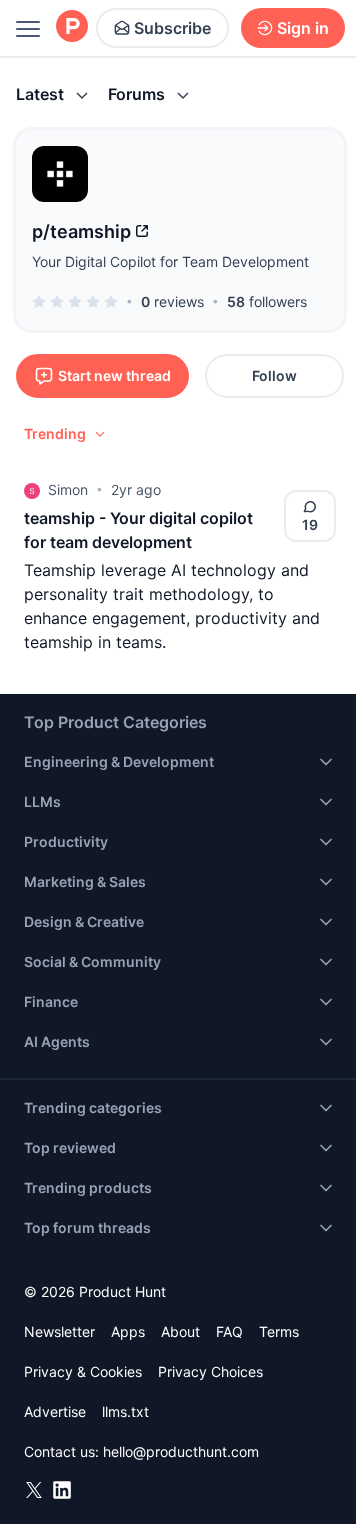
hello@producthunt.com (181, 1451)
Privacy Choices (210, 1371)
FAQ (229, 1331)
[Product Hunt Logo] (72, 27)
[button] (66, 434)
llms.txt (125, 1411)
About (180, 1331)
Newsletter (59, 1331)
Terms (279, 1331)
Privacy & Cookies (83, 1371)
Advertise (55, 1411)
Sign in (303, 28)
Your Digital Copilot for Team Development (170, 261)
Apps (128, 1331)
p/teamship (81, 231)
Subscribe (172, 28)
